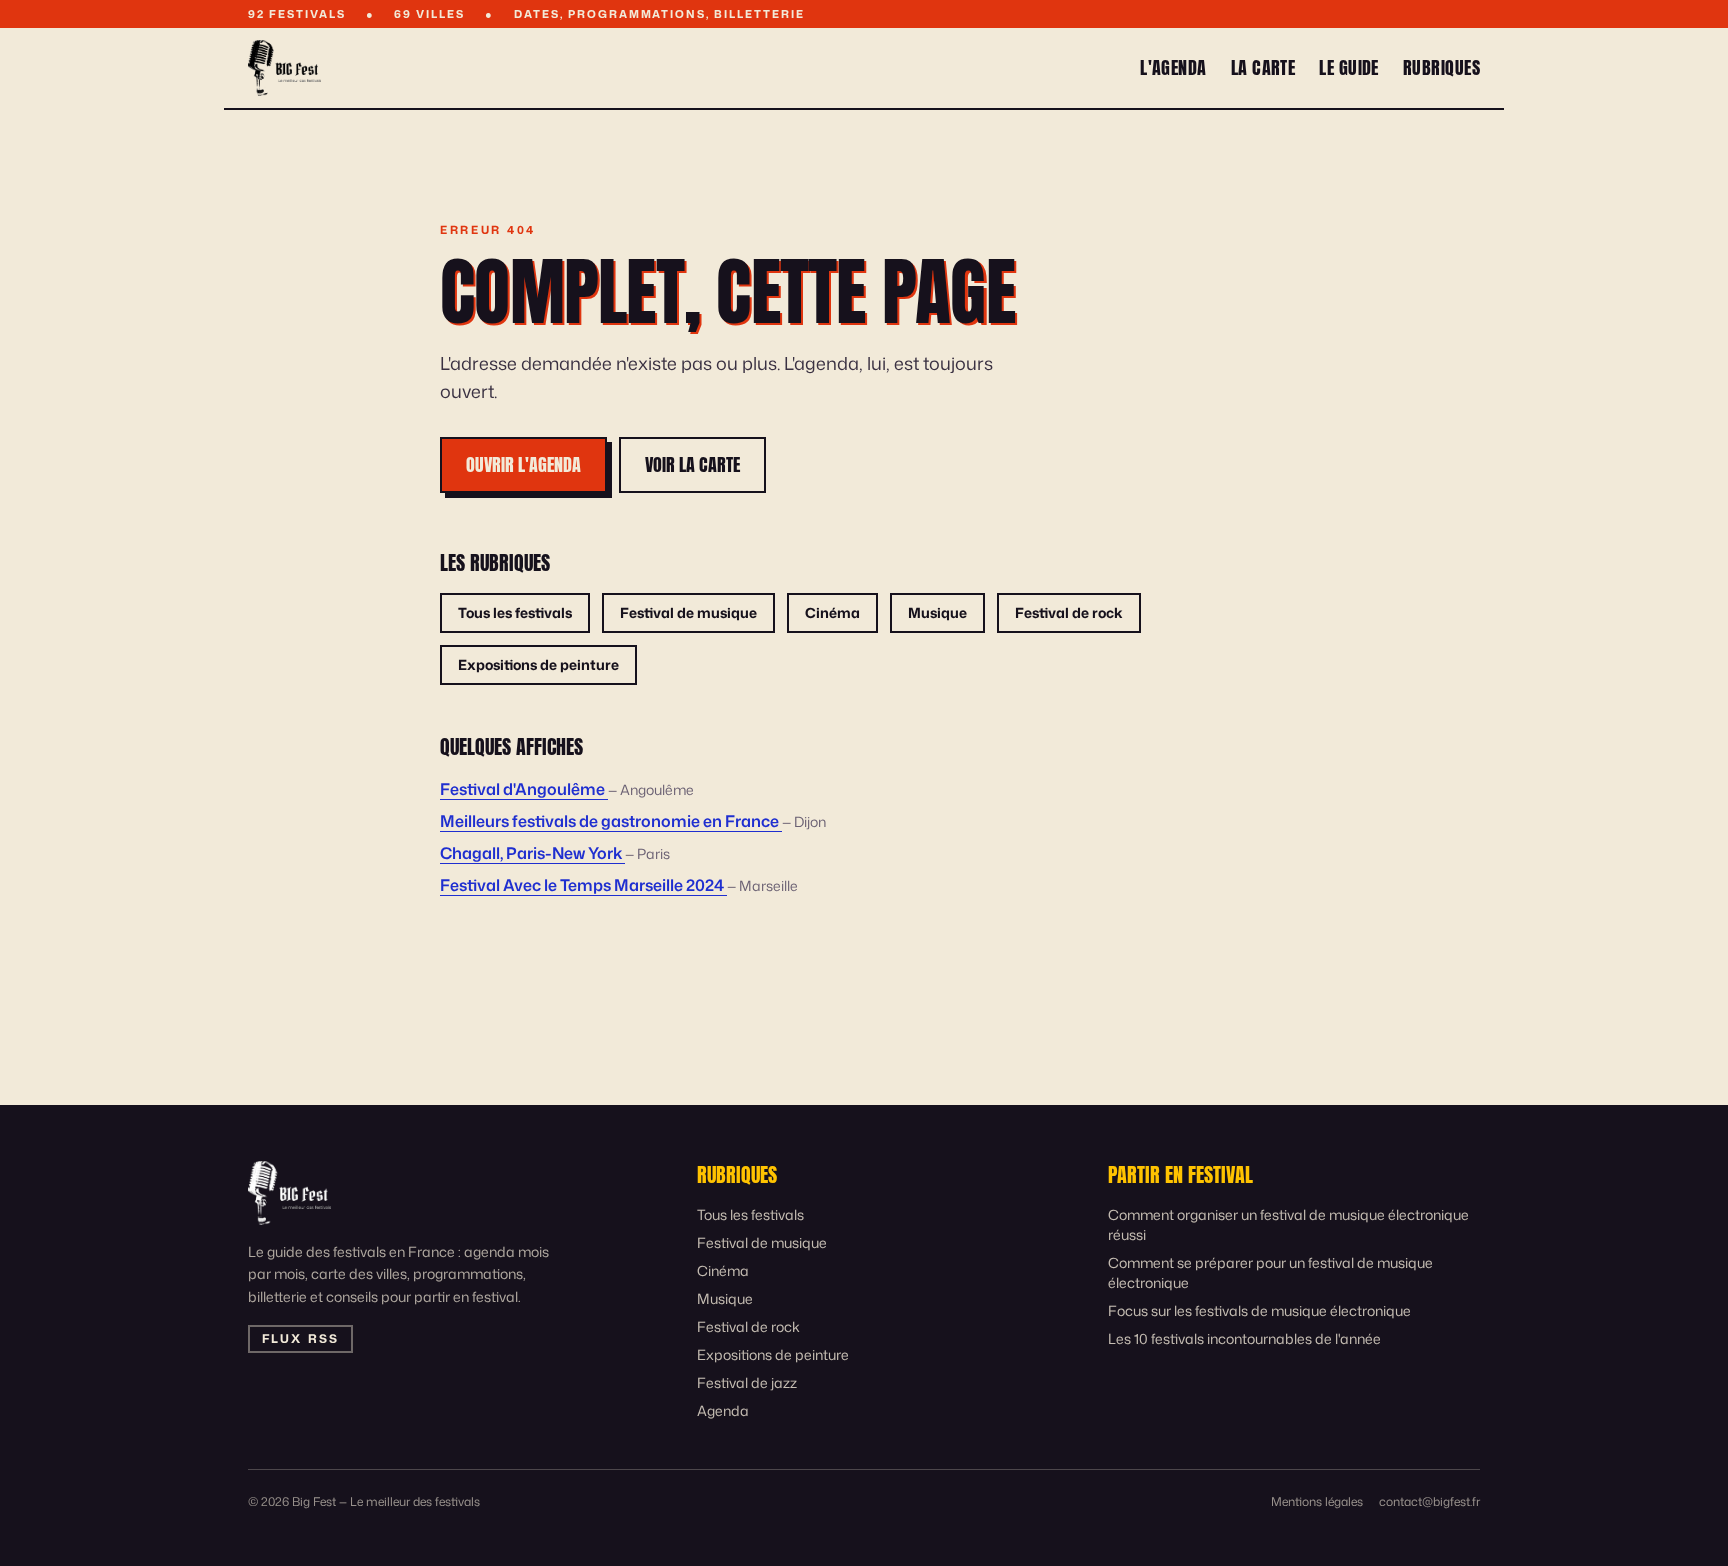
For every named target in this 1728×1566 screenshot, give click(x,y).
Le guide (1349, 67)
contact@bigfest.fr (1429, 1502)
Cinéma (832, 612)
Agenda (723, 1410)
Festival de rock (1069, 612)
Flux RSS (300, 1338)
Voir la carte (692, 464)
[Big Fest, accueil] (284, 68)
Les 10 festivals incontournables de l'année (1244, 1338)
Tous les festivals (515, 612)
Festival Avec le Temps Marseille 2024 (583, 885)
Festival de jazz (747, 1382)
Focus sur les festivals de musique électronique (1259, 1310)
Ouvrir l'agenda (523, 464)
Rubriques (1441, 67)
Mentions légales (1317, 1502)
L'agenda (1173, 67)
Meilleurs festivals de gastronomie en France (611, 821)
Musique (937, 612)
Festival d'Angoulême (524, 789)
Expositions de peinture (538, 664)
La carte (1263, 67)
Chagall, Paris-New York (532, 853)
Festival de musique (688, 612)
